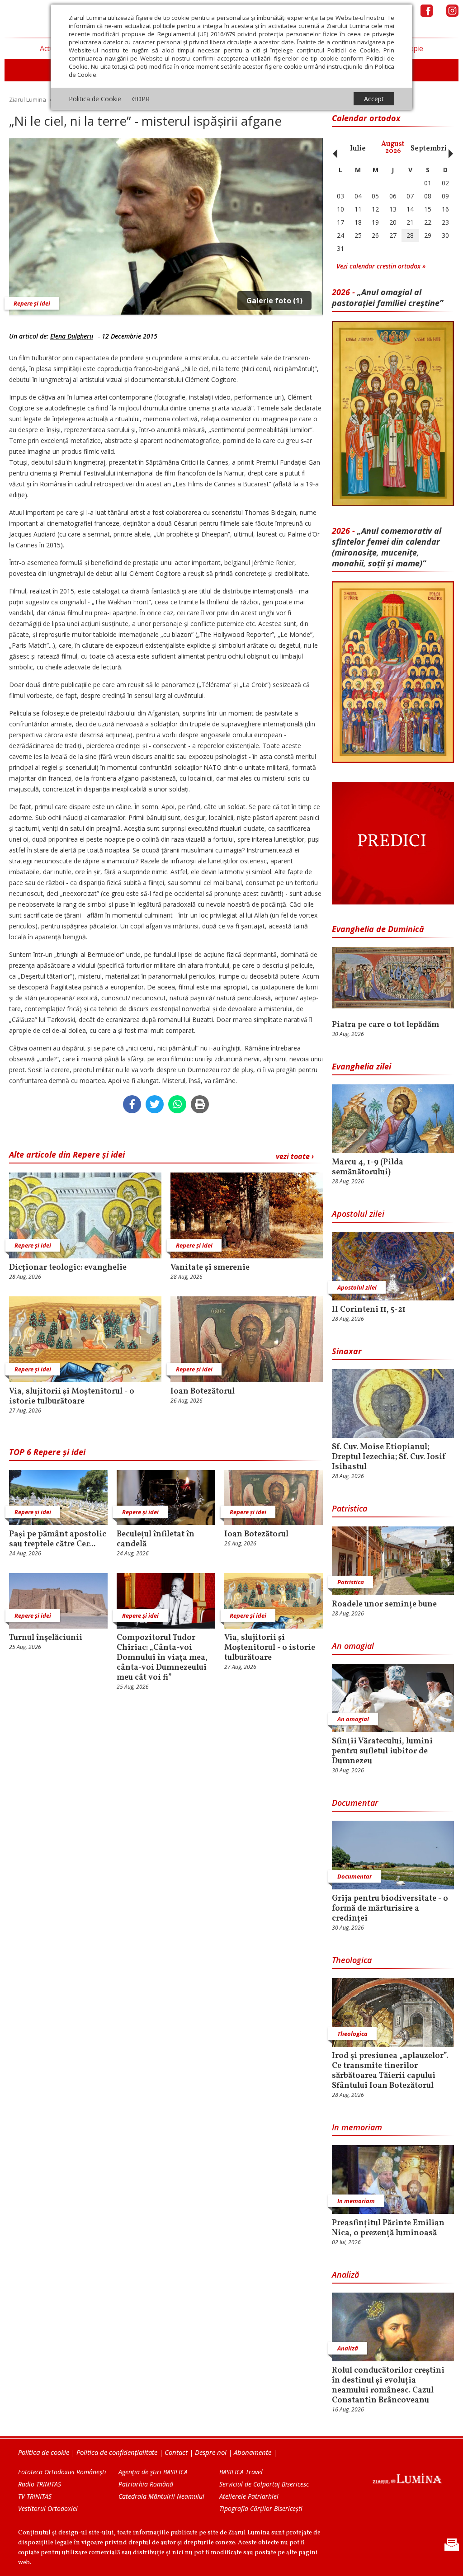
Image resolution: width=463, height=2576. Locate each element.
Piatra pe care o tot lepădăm (385, 1025)
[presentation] (333, 149)
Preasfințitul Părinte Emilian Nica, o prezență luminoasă (388, 2228)
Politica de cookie (44, 2452)
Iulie (358, 149)
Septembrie (431, 149)
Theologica (352, 1960)
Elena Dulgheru (72, 336)
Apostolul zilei (358, 1214)
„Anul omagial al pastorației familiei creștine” (387, 297)
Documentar (355, 1803)
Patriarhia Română (146, 2484)
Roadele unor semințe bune (384, 1605)
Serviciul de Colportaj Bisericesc (264, 2484)
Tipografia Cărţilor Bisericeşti (261, 2508)
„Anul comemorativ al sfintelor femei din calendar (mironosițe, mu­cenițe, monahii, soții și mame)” (387, 547)
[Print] (200, 1104)
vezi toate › (295, 1156)
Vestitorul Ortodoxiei (48, 2508)
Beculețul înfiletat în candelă (156, 1540)
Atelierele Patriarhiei (249, 2496)
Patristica (350, 1508)
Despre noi (211, 2452)
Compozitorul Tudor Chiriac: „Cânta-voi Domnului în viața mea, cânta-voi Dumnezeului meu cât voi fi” (162, 1658)
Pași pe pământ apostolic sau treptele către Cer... (58, 1540)
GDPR (141, 99)
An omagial (353, 1646)
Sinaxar (347, 1351)
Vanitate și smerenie (210, 1268)
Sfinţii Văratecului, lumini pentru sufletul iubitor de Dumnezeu (382, 1752)
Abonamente (253, 2452)
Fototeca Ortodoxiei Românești (62, 2472)
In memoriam (357, 2127)
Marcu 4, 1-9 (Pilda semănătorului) (368, 1168)
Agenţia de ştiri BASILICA (153, 2472)
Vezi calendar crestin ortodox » (381, 266)
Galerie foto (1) (274, 301)
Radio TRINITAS (40, 2484)
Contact (176, 2452)
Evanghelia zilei (361, 1066)
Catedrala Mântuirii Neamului (161, 2496)
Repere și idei (32, 303)
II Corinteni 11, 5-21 (369, 1310)
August (393, 148)
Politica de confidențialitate (117, 2452)
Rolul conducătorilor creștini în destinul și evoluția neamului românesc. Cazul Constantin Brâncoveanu (388, 2386)
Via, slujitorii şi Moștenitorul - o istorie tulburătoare (72, 1397)
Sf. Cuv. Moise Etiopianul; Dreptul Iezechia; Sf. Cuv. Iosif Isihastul (389, 1457)
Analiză (345, 2275)
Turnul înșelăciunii (46, 1638)
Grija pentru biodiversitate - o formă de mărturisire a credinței (390, 1909)
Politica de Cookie (95, 99)
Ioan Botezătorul (203, 1392)
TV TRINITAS (35, 2496)
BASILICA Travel (241, 2472)
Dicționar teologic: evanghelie (68, 1268)
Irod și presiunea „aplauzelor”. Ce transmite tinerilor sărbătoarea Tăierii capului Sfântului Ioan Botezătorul (390, 2071)
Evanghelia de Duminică (378, 929)
